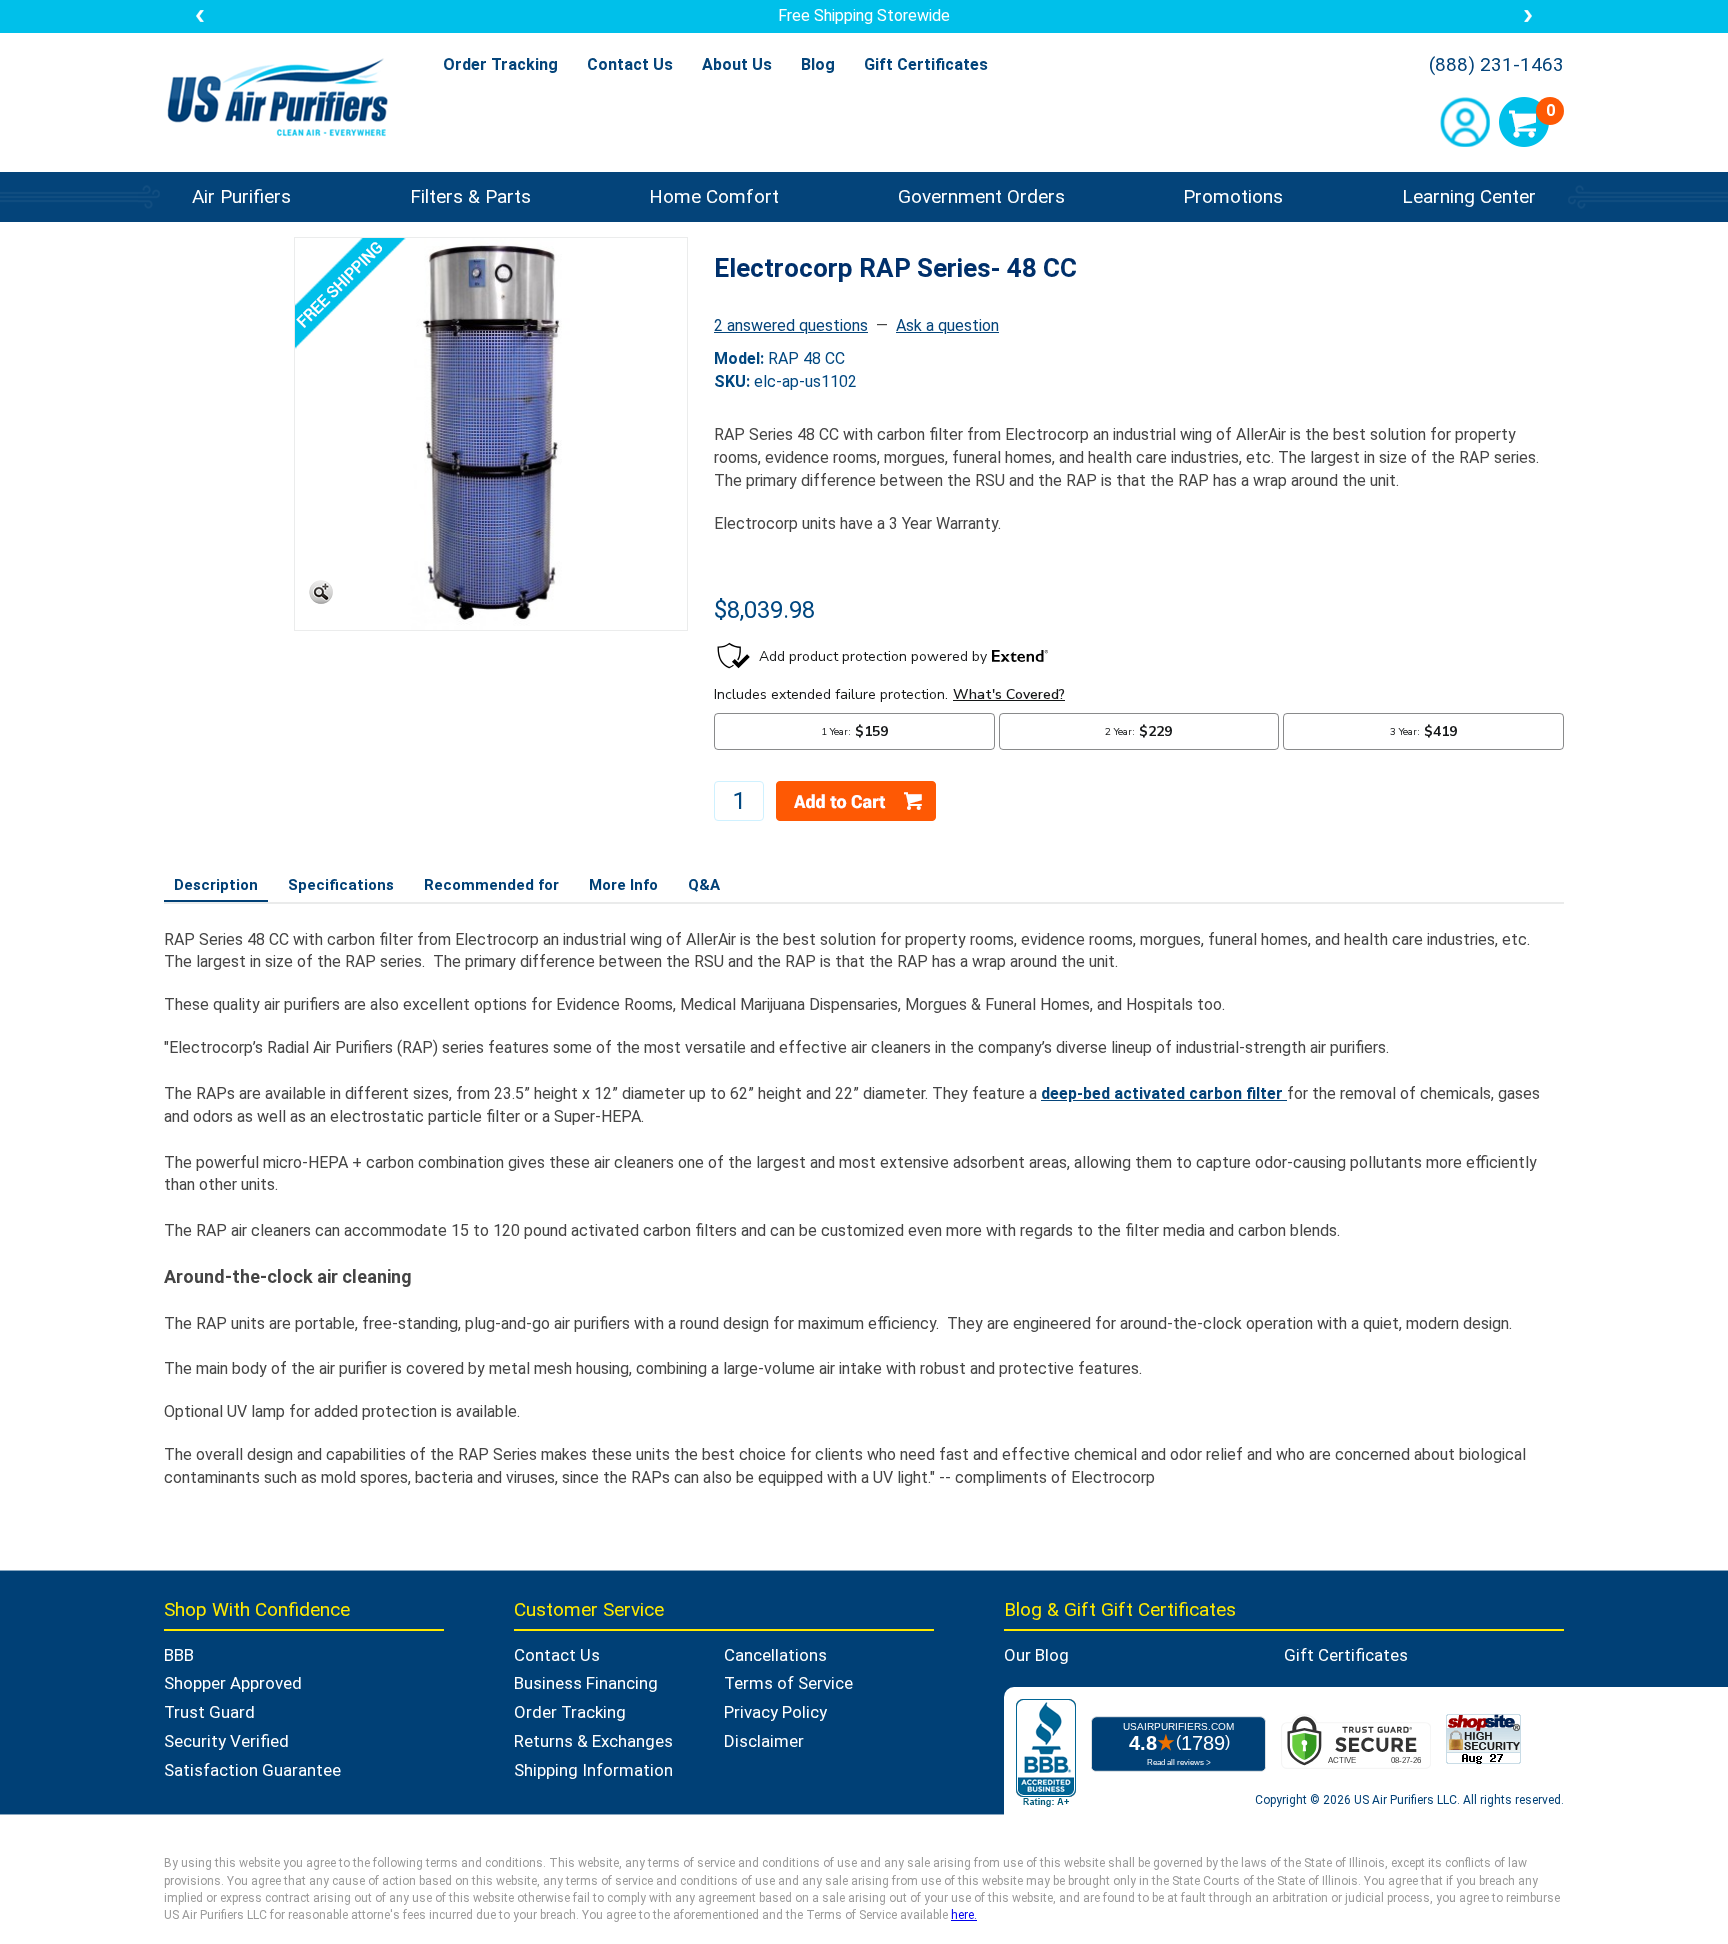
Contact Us (630, 64)
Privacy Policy (775, 1712)
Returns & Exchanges (593, 1741)
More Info (623, 885)
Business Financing (586, 1683)
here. (964, 1915)
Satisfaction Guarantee (252, 1770)
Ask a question (947, 325)
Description (216, 885)
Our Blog (1036, 1655)
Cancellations (775, 1655)
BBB (179, 1655)
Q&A (704, 885)
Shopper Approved (233, 1683)
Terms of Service (788, 1683)
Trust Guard (209, 1712)
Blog (818, 64)
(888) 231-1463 (1496, 65)
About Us (737, 64)
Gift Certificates (926, 64)
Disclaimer (764, 1741)
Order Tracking (500, 64)
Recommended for (491, 885)
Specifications (341, 885)
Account (1465, 122)
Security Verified (226, 1741)
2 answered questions (791, 325)
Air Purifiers (241, 196)
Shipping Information (593, 1770)
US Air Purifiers (282, 99)
